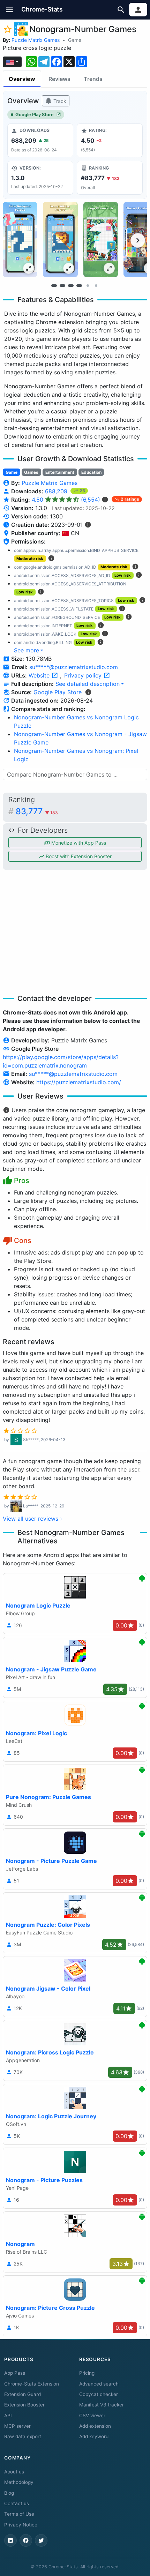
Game (75, 40)
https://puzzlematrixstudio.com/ (79, 1082)
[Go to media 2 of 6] (62, 285)
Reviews (59, 79)
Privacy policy (84, 675)
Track (59, 101)
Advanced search (99, 2384)
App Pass (15, 2373)
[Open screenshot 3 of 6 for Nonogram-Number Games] (101, 239)
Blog (9, 2493)
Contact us (17, 2503)
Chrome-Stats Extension (32, 2384)
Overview (22, 79)
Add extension (95, 2426)
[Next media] (138, 240)
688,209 (57, 491)
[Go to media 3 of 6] (71, 285)
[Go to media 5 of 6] (88, 285)
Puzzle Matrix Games (36, 40)
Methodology (19, 2482)
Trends (93, 79)
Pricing (87, 2373)
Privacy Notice (21, 2525)
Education (91, 472)
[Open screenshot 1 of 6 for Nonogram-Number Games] (20, 239)
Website (40, 675)
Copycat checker (99, 2394)
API (8, 2416)
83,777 (37, 811)
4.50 (66, 500)
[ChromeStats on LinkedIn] (10, 2540)
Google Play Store (35, 115)
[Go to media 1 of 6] (54, 285)
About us (14, 2472)
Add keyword (94, 2436)
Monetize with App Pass (78, 843)
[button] (10, 10)
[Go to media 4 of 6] (79, 285)
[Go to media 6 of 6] (96, 285)
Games (31, 472)
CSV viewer (92, 2416)
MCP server (17, 2426)
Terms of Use (19, 2514)
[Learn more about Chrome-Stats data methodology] (88, 692)
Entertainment (60, 472)
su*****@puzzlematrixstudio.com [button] (74, 667)
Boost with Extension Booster (78, 856)
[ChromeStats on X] (41, 2540)
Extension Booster (24, 2405)
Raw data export (23, 2436)
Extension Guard (22, 2394)
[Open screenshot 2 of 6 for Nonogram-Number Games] (60, 239)
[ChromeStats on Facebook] (26, 2540)
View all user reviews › (32, 1519)
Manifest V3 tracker (102, 2405)
